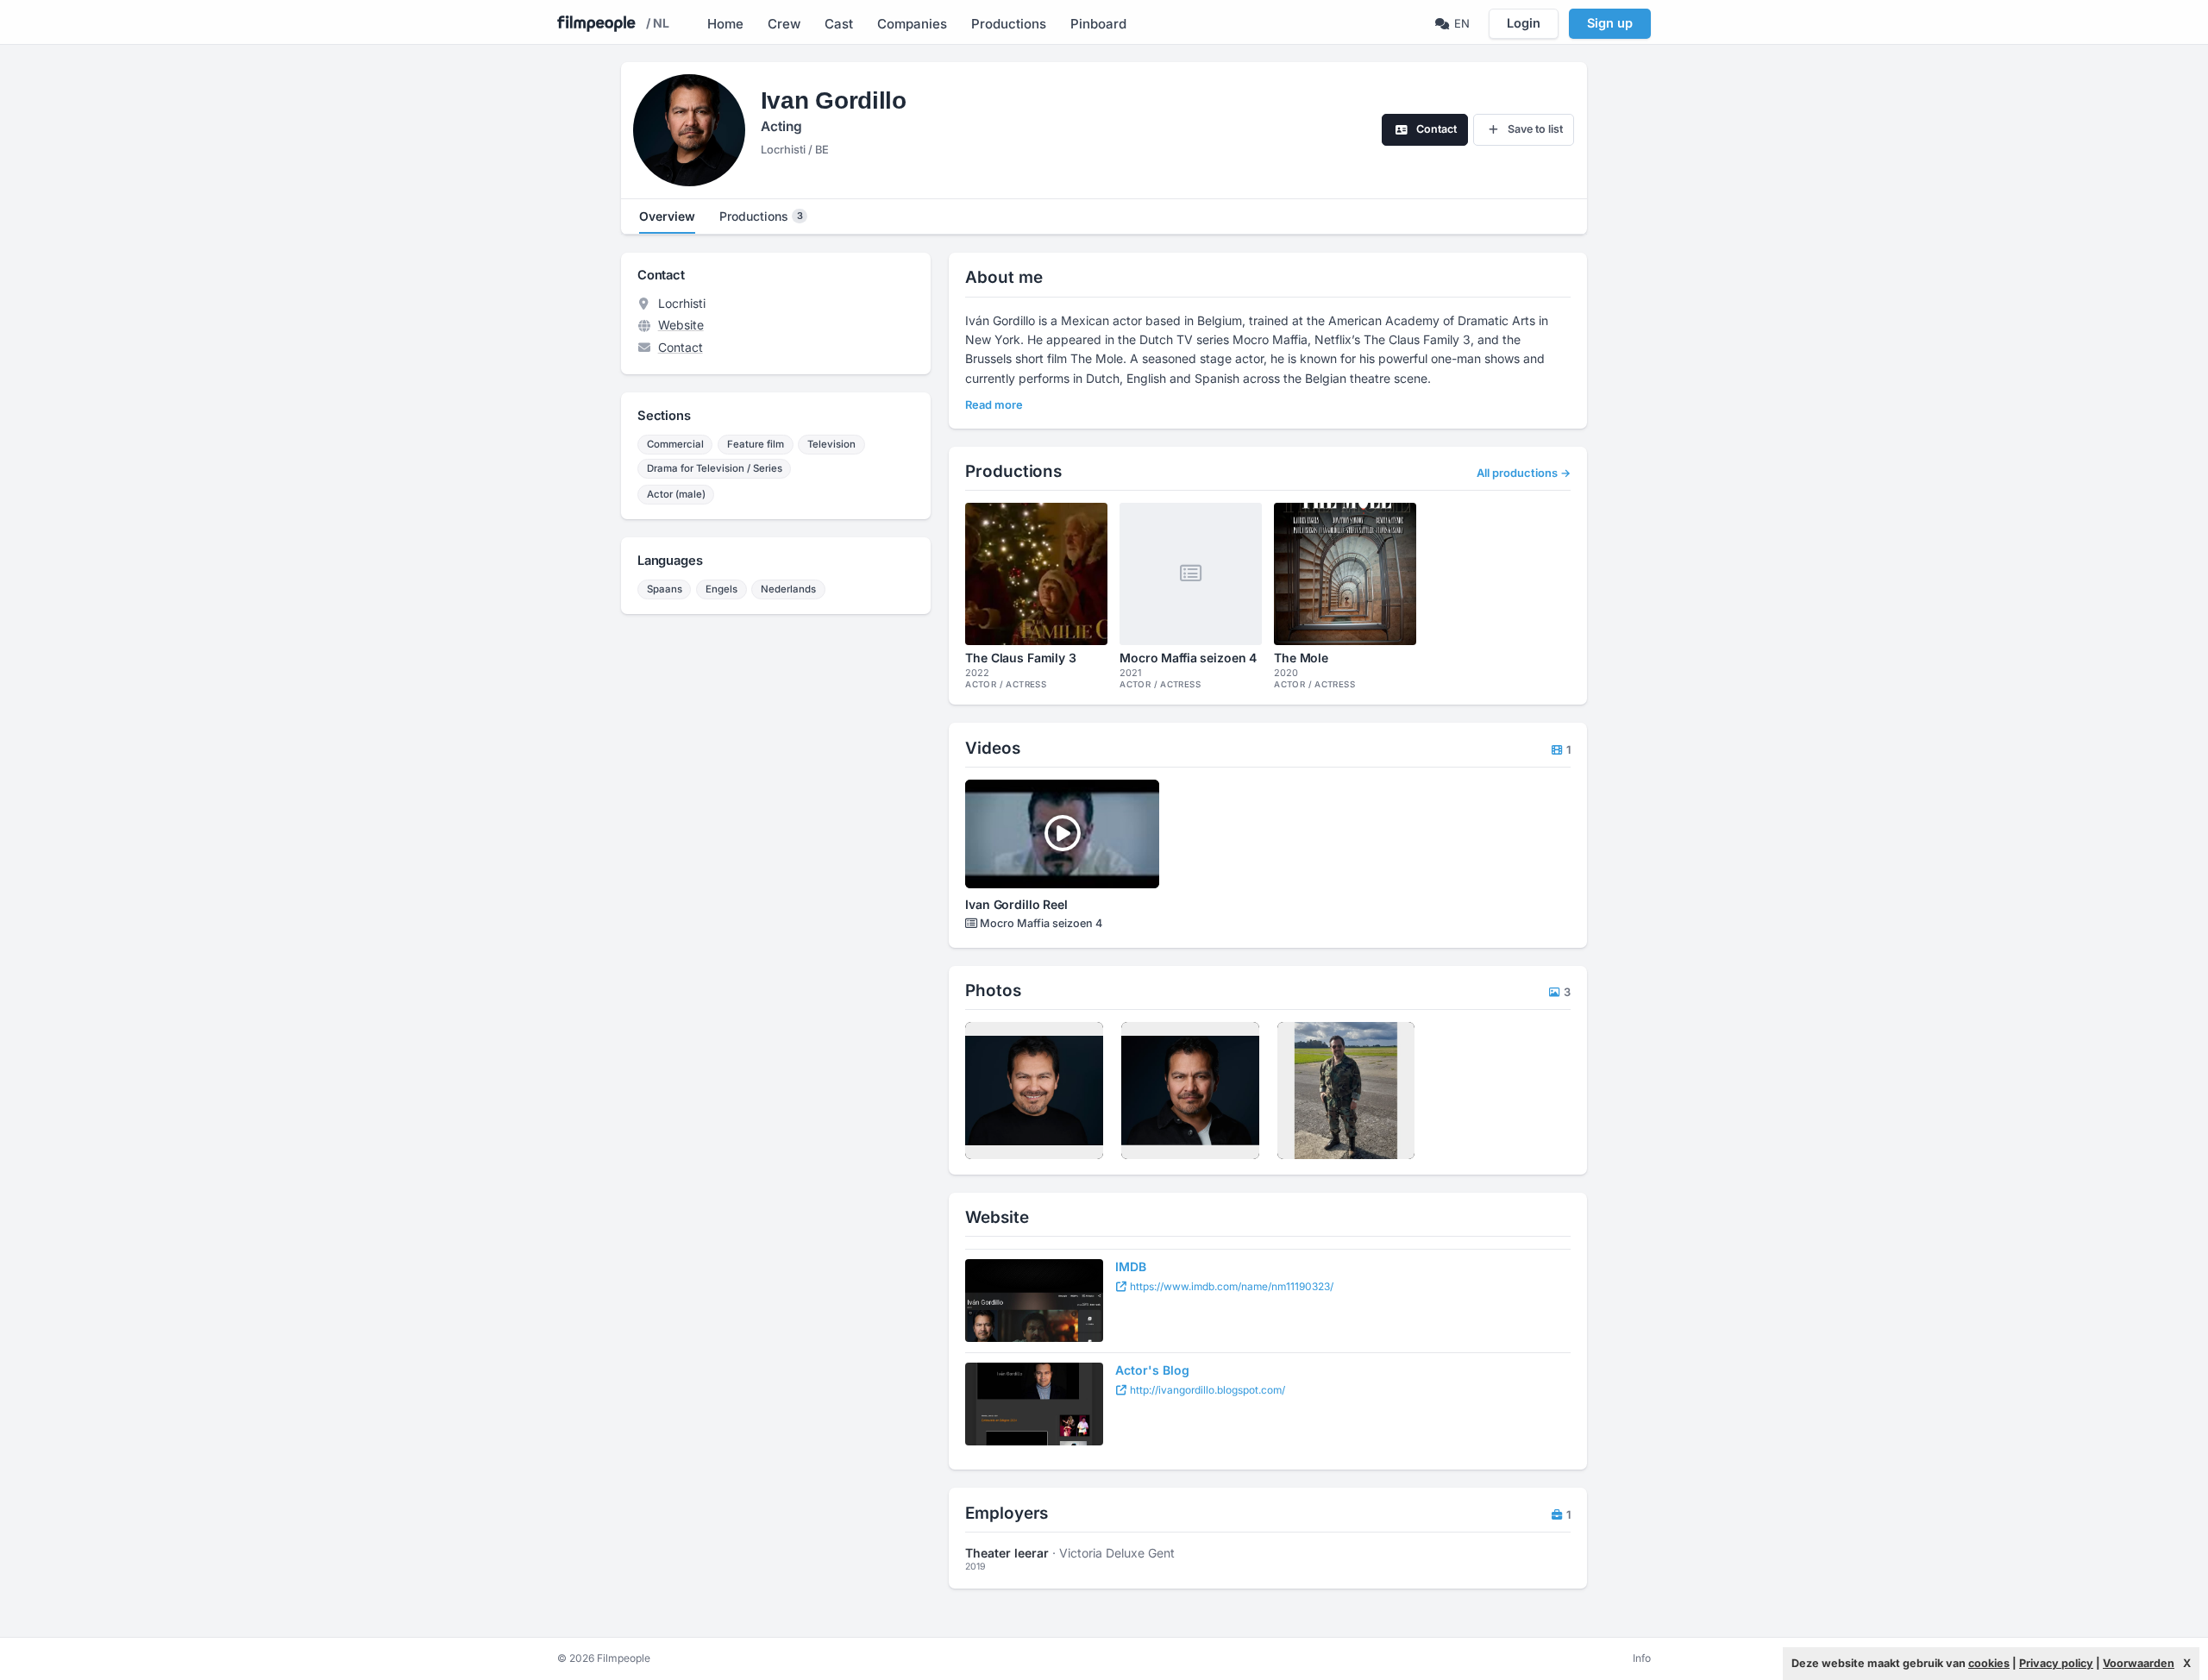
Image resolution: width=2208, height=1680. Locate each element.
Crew (784, 24)
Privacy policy (2056, 1663)
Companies (912, 24)
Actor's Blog (1152, 1370)
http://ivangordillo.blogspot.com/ (1206, 1390)
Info (1642, 1658)
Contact (681, 347)
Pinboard (1098, 24)
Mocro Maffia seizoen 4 (1040, 923)
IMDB (1131, 1266)
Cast (839, 24)
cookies (1989, 1663)
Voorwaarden (2139, 1663)
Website (681, 325)
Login (1524, 23)
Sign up (1610, 23)
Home (725, 24)
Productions (1009, 24)
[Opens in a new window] (1034, 1301)
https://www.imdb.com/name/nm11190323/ (1230, 1286)
